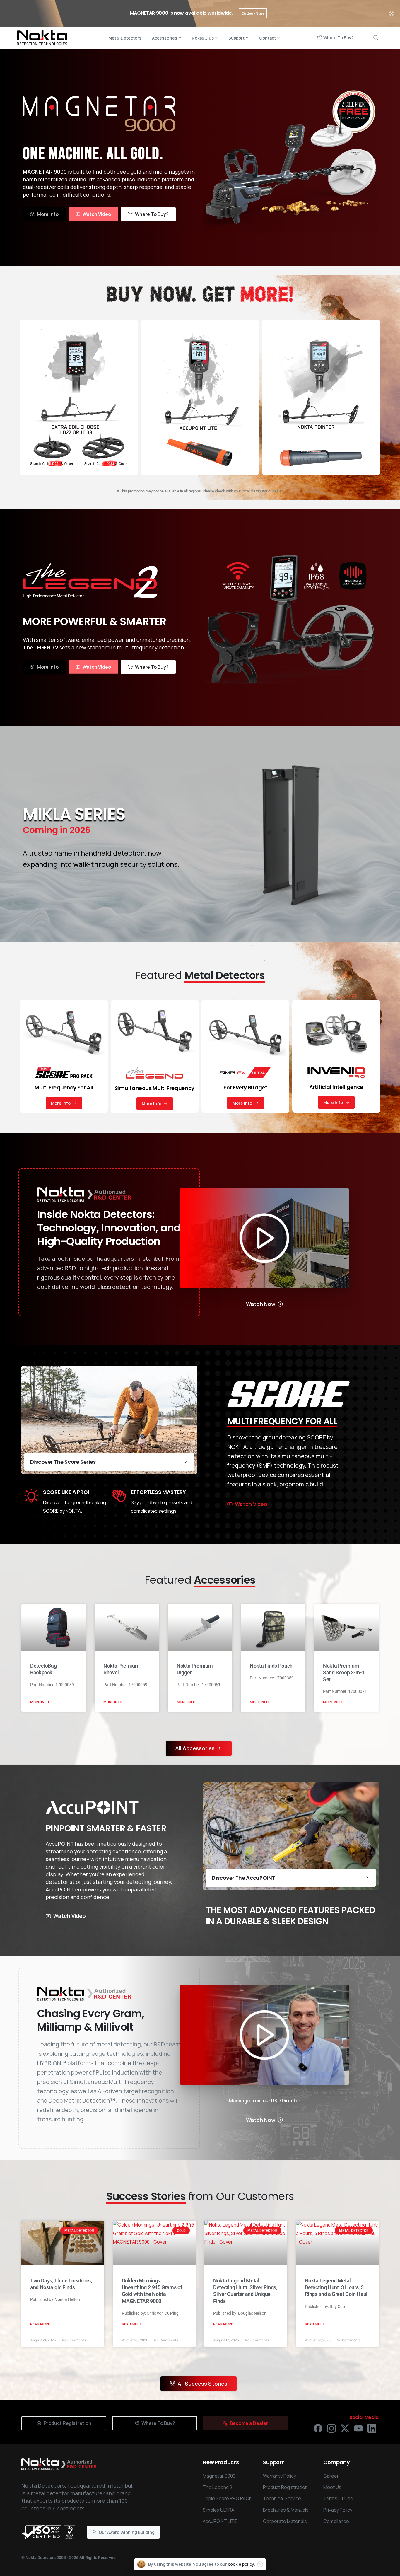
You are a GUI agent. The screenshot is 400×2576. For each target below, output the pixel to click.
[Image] (264, 1238)
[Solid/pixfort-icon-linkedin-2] (372, 2428)
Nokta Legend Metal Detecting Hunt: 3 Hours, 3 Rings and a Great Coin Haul (336, 2287)
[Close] (392, 13)
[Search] (376, 38)
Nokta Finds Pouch (271, 1666)
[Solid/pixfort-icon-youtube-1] (358, 2428)
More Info (40, 1702)
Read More (40, 2324)
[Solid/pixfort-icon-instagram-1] (331, 2428)
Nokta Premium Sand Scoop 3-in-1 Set (344, 1672)
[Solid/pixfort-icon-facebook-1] (318, 2428)
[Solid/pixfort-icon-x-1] (345, 2428)
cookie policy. (241, 2564)
